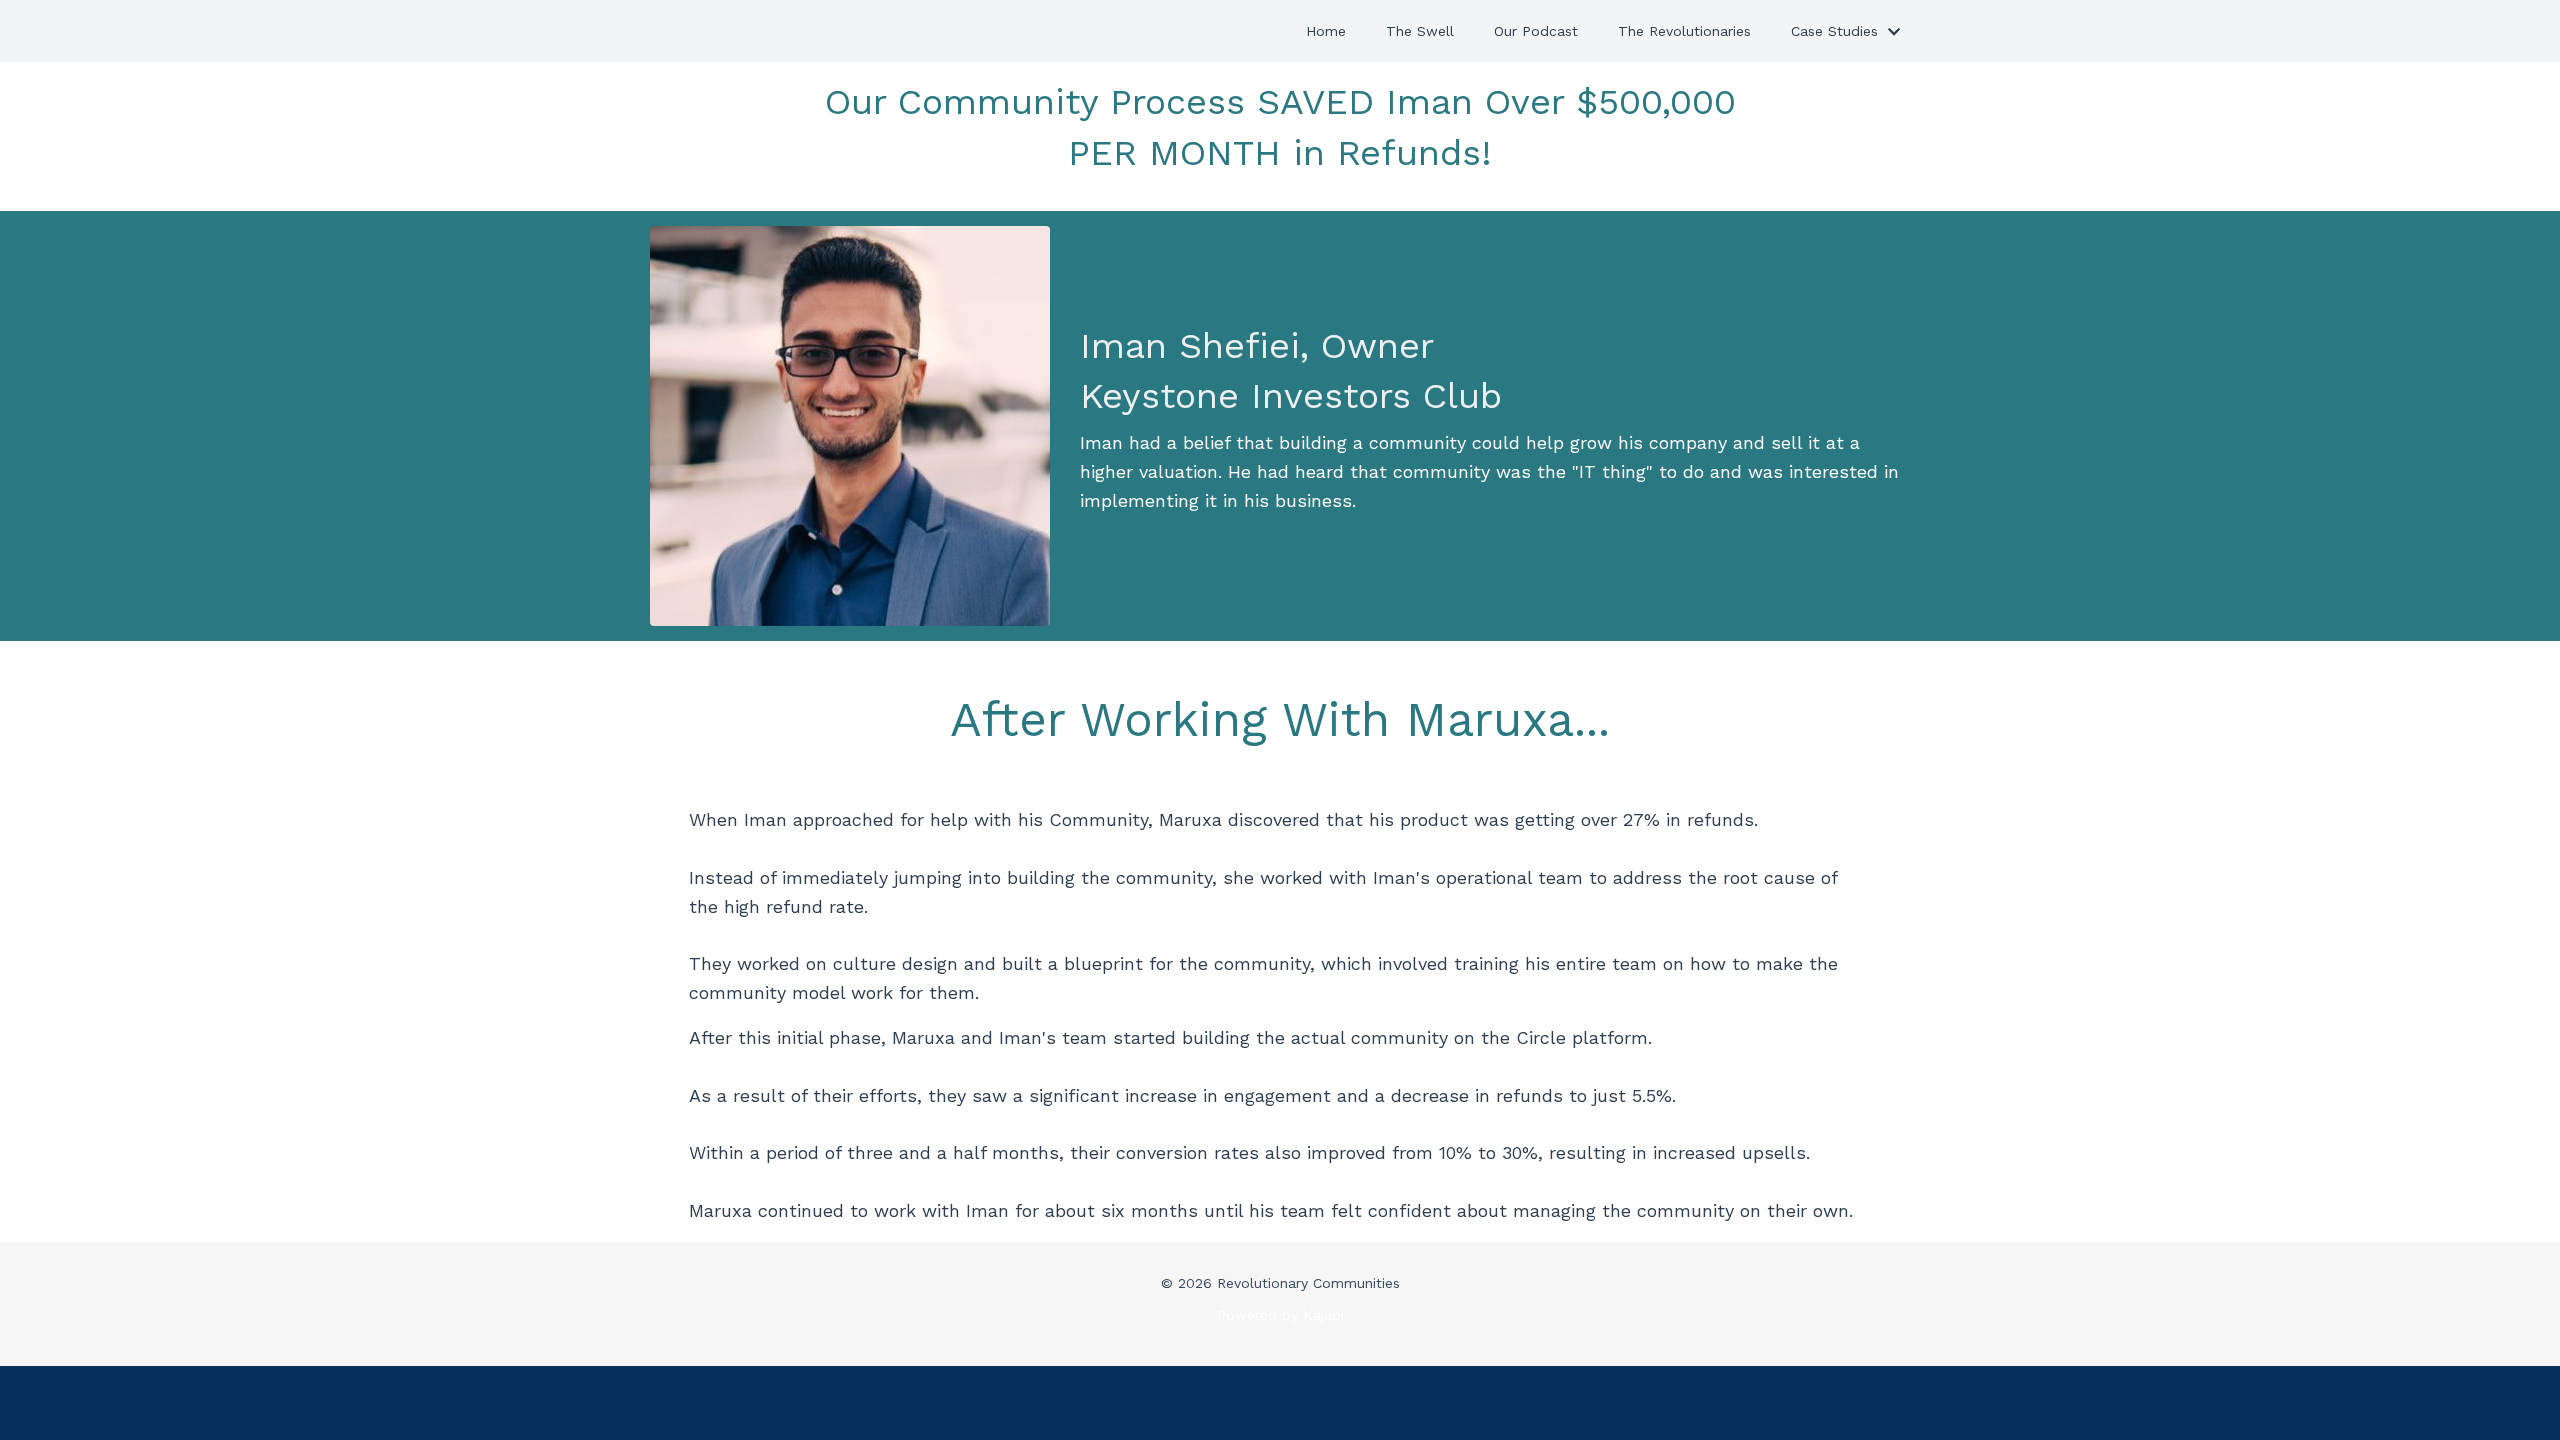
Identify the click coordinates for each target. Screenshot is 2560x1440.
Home (1326, 31)
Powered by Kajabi (1280, 1315)
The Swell (1420, 31)
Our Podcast (1536, 31)
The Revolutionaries (1684, 31)
